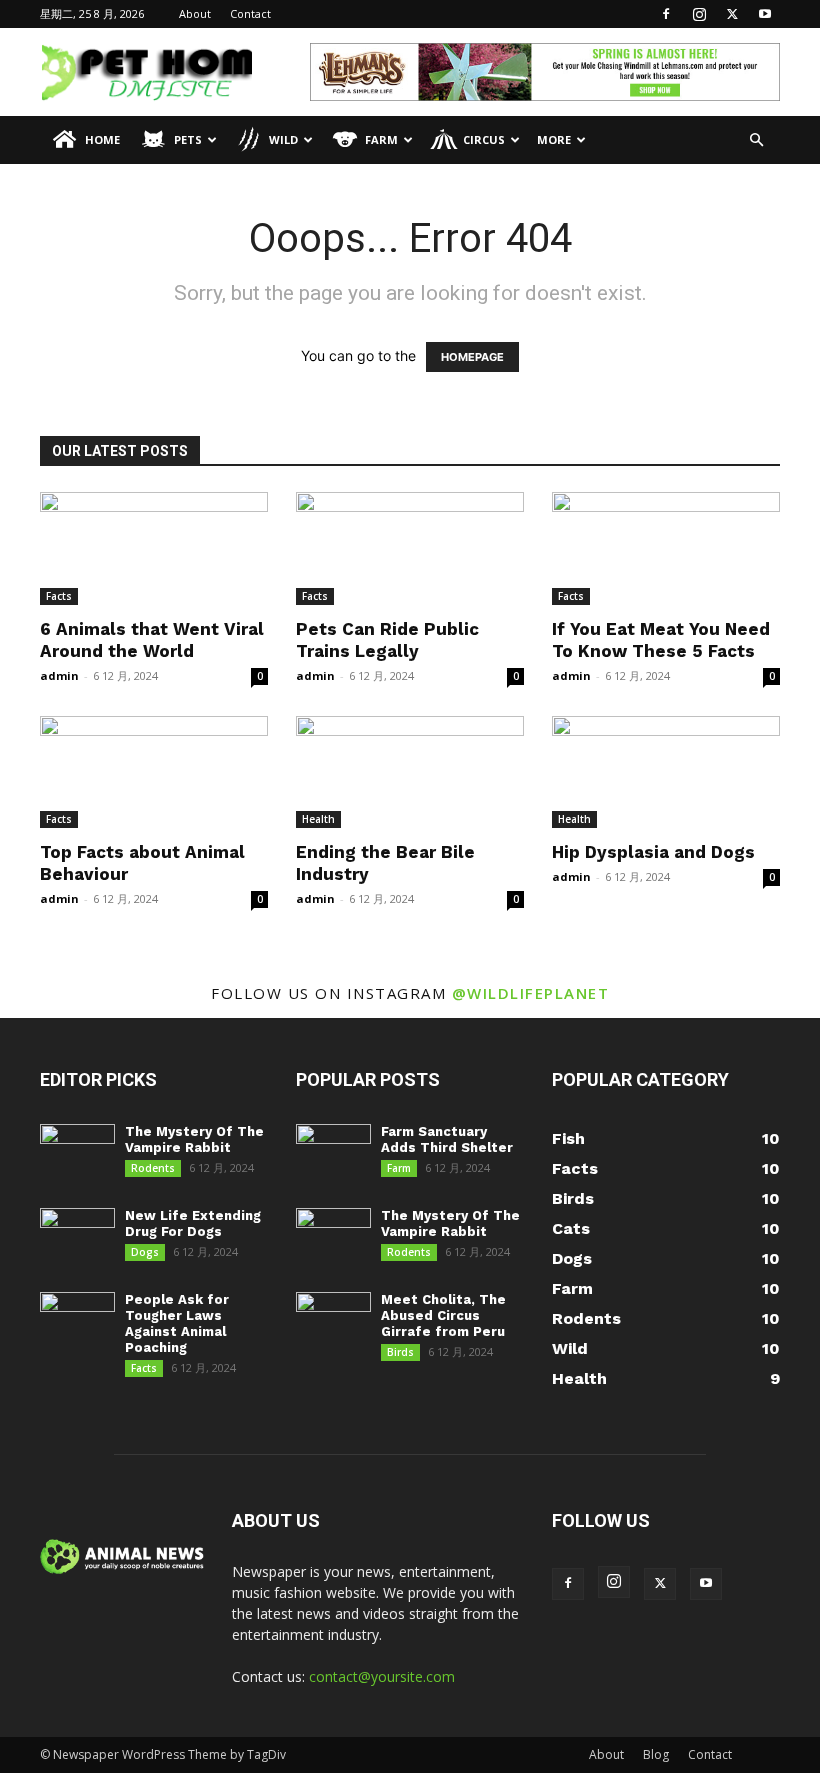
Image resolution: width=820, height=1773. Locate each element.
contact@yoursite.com (382, 1676)
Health (318, 819)
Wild (283, 139)
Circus (484, 139)
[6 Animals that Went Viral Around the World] (154, 548)
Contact (250, 13)
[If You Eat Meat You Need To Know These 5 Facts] (666, 548)
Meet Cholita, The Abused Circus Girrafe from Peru (443, 1315)
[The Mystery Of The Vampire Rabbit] (77, 1150)
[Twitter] (732, 14)
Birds (400, 1352)
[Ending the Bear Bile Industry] (410, 772)
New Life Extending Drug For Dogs (193, 1223)
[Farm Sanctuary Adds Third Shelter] (333, 1150)
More (554, 139)
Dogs (145, 1252)
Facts (59, 596)
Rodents (153, 1168)
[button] (756, 140)
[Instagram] (699, 14)
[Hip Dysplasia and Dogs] (666, 772)
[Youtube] (765, 14)
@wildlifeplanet (531, 993)
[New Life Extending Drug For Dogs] (77, 1234)
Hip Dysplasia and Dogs (653, 852)
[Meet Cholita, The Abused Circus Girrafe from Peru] (333, 1318)
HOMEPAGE (472, 357)
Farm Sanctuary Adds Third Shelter (447, 1139)
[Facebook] (666, 14)
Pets (188, 139)
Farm (381, 139)
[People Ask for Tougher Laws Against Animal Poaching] (77, 1318)
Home (102, 139)
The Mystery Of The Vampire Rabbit (194, 1139)
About (195, 13)
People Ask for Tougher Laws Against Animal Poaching (177, 1323)
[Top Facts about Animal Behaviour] (154, 772)
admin (59, 675)
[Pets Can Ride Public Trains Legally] (410, 548)
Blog (656, 1754)
